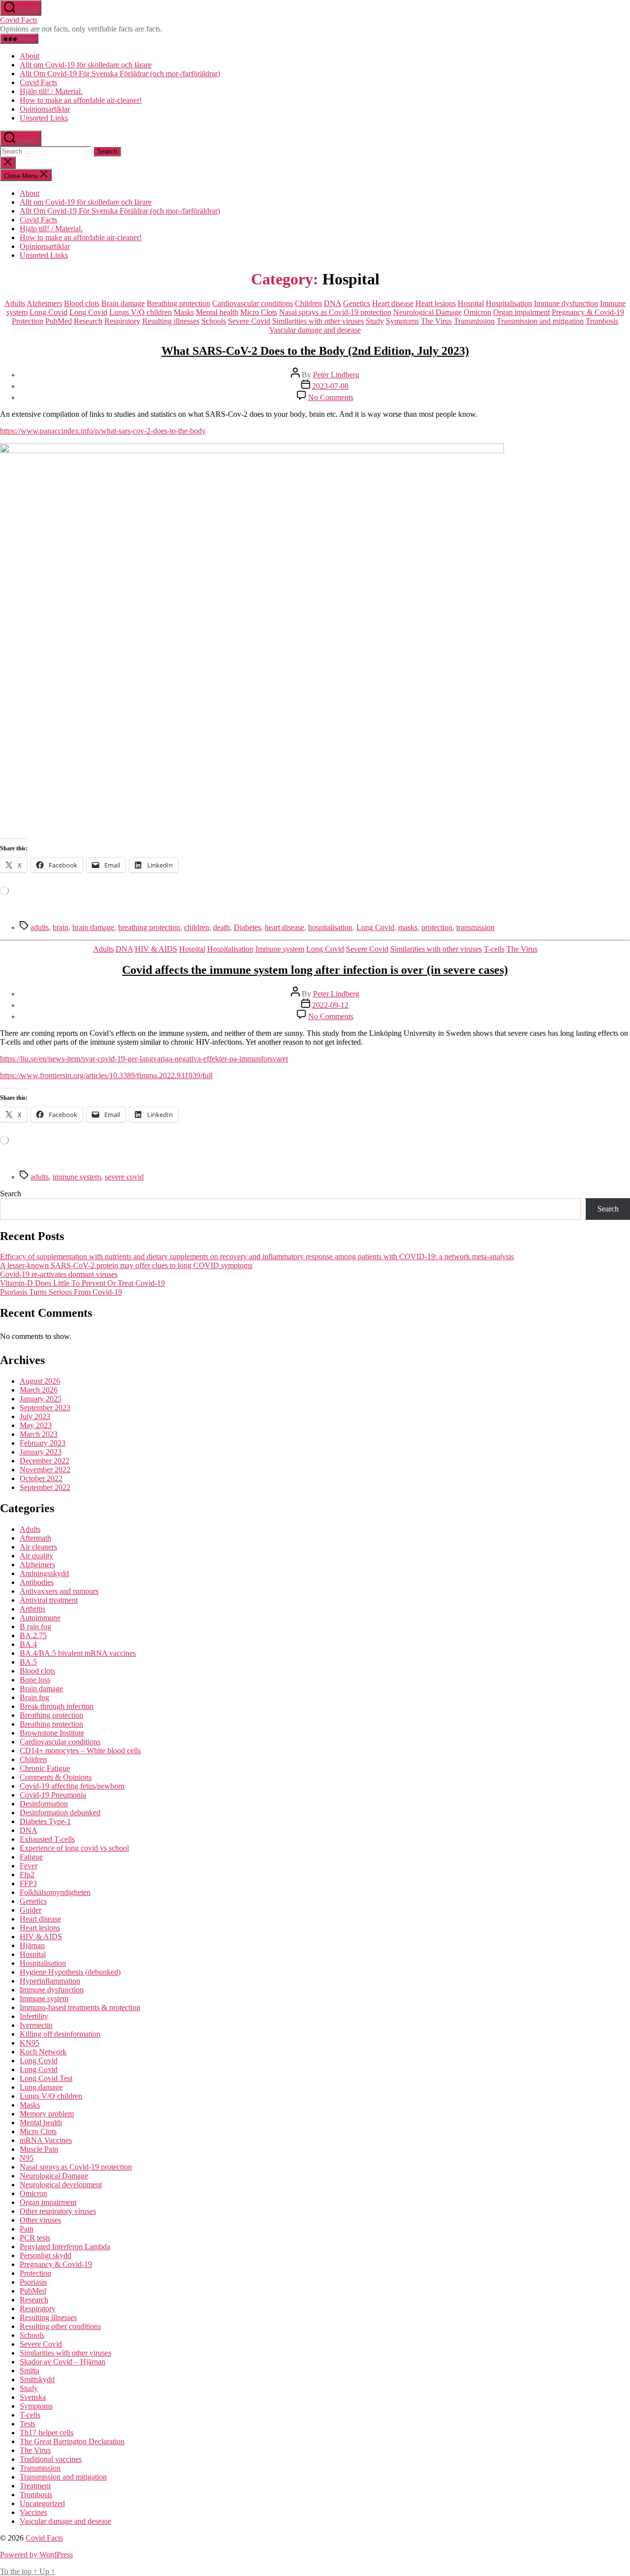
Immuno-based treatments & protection (80, 2007)
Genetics (357, 303)
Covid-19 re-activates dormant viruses (59, 1274)
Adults (15, 303)
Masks (184, 312)
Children (308, 303)
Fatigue (31, 1857)
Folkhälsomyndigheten (55, 1892)
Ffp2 (27, 1875)
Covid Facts (19, 20)
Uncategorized (42, 2503)
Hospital (471, 303)
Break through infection (57, 1706)
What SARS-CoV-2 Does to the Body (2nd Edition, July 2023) (315, 351)
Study (375, 321)
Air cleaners (38, 1547)
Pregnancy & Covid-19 (588, 312)
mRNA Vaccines (46, 2140)
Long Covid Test (46, 2078)
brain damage (93, 927)
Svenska (33, 2397)
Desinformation (44, 1804)
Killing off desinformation (60, 2034)
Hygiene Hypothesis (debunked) (70, 1972)
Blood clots (82, 303)
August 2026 (40, 1381)
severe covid (124, 1177)
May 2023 (36, 1425)
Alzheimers (44, 303)
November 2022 (45, 1470)
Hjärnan (32, 1945)
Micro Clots (259, 312)
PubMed (59, 321)
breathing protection (149, 927)
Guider (31, 1910)
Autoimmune (40, 1618)
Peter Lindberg (336, 375)
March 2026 (39, 1390)
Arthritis (32, 1609)
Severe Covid (249, 321)
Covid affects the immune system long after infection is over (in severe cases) (315, 970)
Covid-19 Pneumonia (53, 1795)
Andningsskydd (44, 1573)
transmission (475, 927)
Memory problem (47, 2114)
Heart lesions (436, 303)
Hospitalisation (509, 303)
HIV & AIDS (156, 949)
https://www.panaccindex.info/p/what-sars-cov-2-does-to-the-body (103, 431)
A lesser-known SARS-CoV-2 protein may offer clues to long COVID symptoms (126, 1265)
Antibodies (37, 1582)
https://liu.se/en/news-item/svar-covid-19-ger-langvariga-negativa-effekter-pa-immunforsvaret (144, 1059)
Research (88, 321)
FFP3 (28, 1883)
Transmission (474, 321)
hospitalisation (330, 927)
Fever (29, 1866)
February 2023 (43, 1443)
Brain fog (34, 1697)
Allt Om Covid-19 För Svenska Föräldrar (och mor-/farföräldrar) (120, 74)
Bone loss (35, 1680)
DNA (332, 303)
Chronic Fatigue (45, 1768)
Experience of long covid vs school (74, 1848)
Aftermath (35, 1538)
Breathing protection (178, 303)
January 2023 (41, 1452)
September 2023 (45, 1408)
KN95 (30, 2043)
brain (61, 927)
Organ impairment (521, 312)
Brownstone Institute (52, 1733)
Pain (27, 2229)
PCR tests (35, 2238)
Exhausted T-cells (47, 1839)
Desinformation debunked (60, 1813)
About (30, 56)
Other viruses (40, 2220)
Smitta (30, 2371)
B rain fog (35, 1627)
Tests (28, 2424)
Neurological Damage (427, 312)
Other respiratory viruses (58, 2211)
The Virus (436, 321)
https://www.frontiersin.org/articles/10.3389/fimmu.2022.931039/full (106, 1075)
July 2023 (35, 1416)
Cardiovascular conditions (252, 303)
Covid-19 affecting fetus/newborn (72, 1786)
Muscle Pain (39, 2149)
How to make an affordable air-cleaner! (81, 100)
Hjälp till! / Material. (51, 91)
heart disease (284, 927)
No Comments (331, 397)
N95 (27, 2158)
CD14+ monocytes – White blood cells (80, 1751)
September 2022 (45, 1487)
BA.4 (28, 1644)
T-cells (494, 949)
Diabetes (247, 927)
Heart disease (393, 303)
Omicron (477, 312)
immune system (77, 1177)
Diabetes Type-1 (45, 1821)
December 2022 (45, 1461)
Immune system (280, 949)
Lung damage (41, 2087)
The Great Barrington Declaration (72, 2441)
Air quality (36, 1556)
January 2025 (41, 1399)
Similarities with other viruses (318, 321)
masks (408, 927)
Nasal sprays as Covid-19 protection (335, 312)
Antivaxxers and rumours (59, 1591)
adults (40, 927)
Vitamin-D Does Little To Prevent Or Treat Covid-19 (82, 1283)
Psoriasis (33, 2282)
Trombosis (602, 321)
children (197, 927)
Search (11, 1194)
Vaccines (33, 2512)
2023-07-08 (330, 386)
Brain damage (123, 303)
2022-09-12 (330, 1005)
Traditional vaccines (51, 2459)
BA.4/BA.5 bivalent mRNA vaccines (78, 1653)
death (221, 927)
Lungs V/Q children (141, 312)
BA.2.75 (33, 1635)
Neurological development (61, 2185)
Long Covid (48, 312)
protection (437, 927)
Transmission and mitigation (540, 321)
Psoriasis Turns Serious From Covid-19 (61, 1292)
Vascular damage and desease (315, 330)
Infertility (34, 2016)
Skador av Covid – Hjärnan (63, 2362)
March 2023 (39, 1434)
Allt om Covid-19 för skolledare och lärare (86, 65)
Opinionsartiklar (45, 109)
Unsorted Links (44, 118)
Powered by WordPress (36, 2555)
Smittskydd (37, 2379)
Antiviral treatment (49, 1600)
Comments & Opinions (56, 1777)
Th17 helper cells (47, 2433)
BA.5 (28, 1662)
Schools (214, 321)
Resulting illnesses (171, 321)
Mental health (217, 312)
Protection (28, 321)
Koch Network (43, 2052)
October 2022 (41, 1478)
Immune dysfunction (566, 303)
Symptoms (402, 321)
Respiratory (122, 321)
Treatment (35, 2486)
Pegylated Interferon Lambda (65, 2247)
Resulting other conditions (60, 2326)
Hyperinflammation (50, 1981)
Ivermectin (36, 2025)
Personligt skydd (46, 2255)
